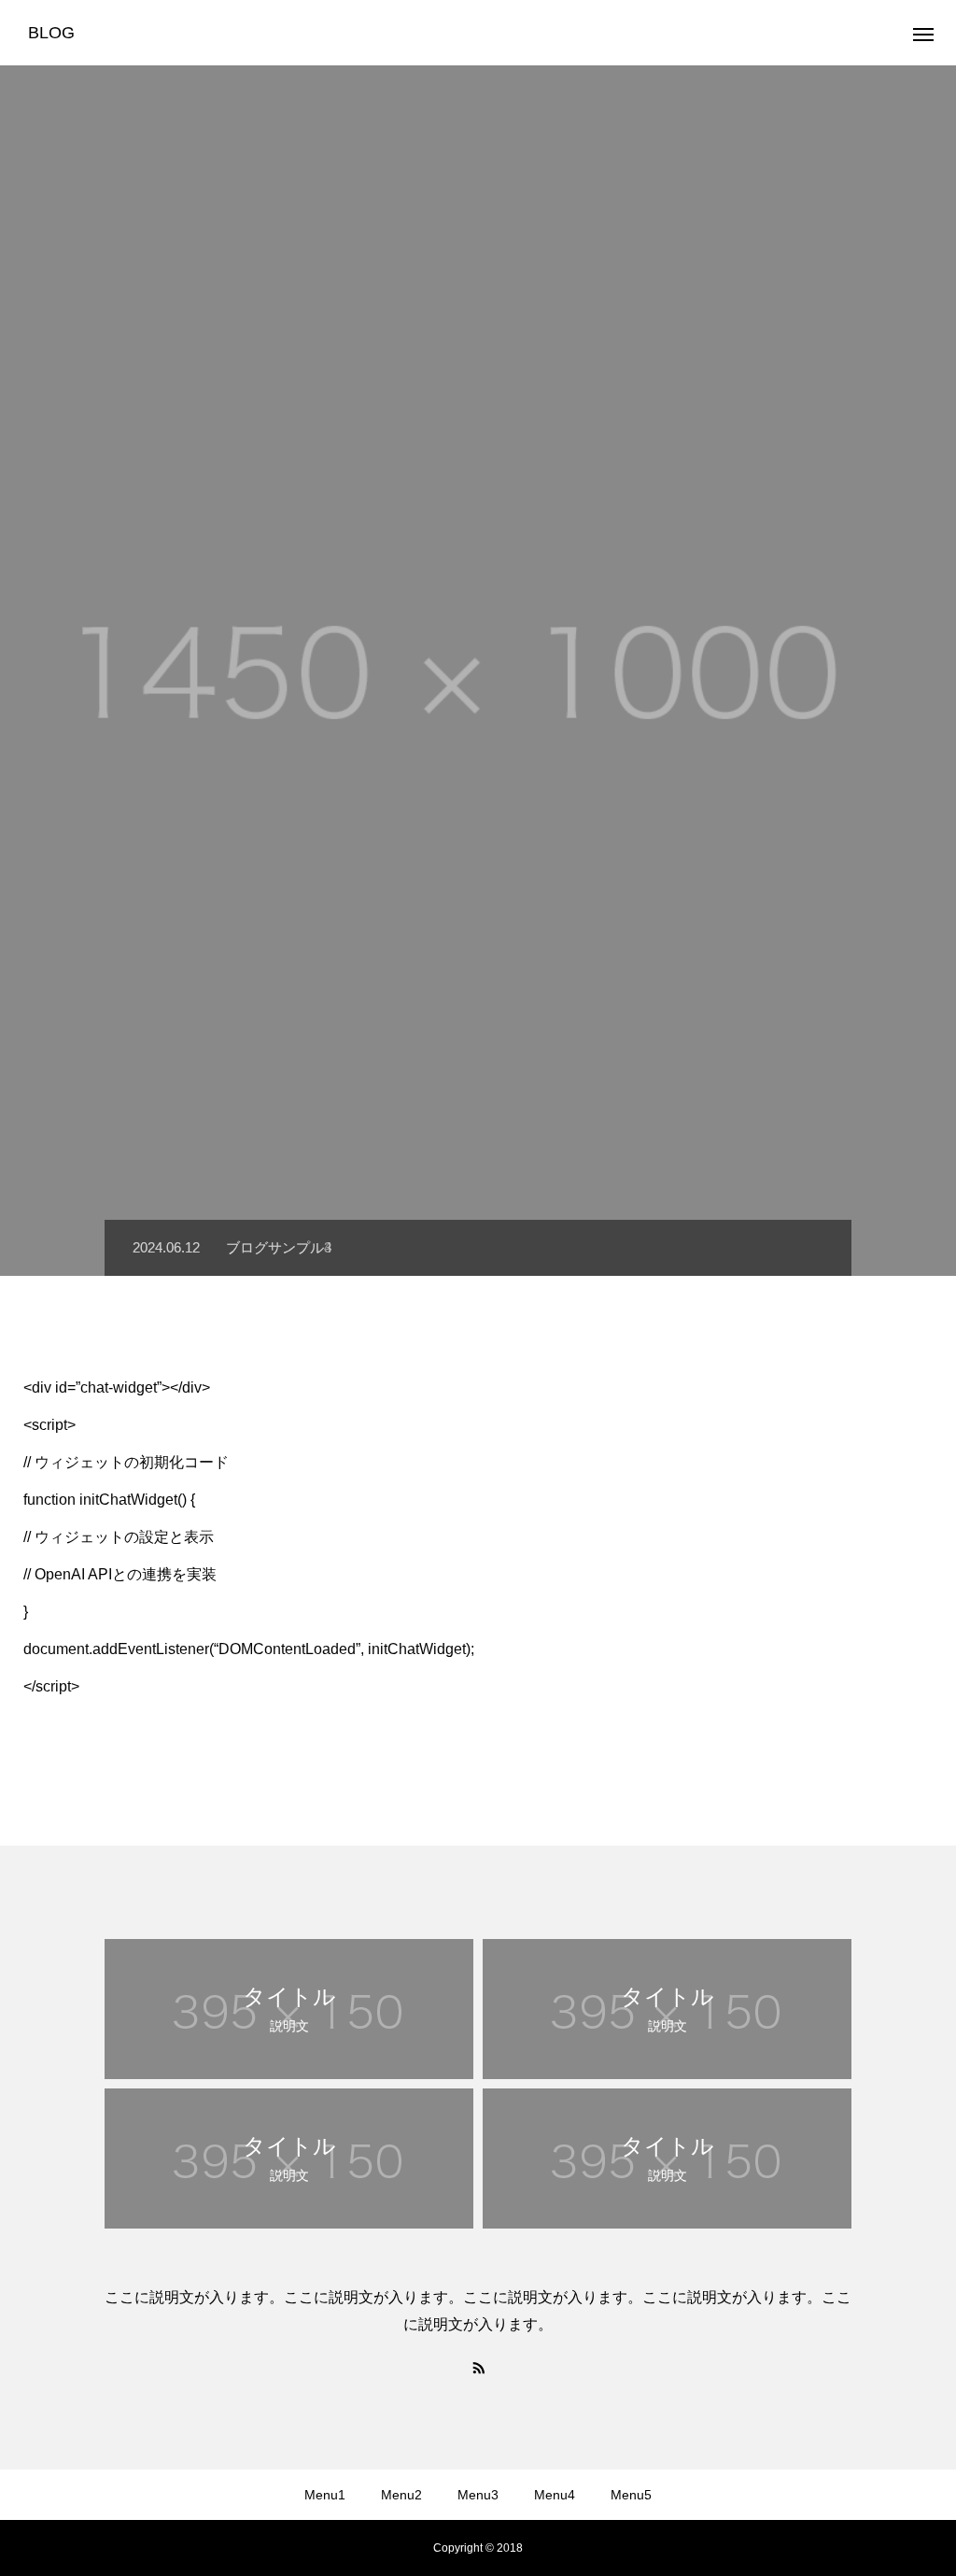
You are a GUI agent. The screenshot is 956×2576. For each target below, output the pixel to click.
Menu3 (478, 2495)
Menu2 (401, 2495)
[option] (478, 671)
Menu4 (555, 2495)
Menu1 (325, 2495)
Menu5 (631, 2495)
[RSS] (478, 2367)
